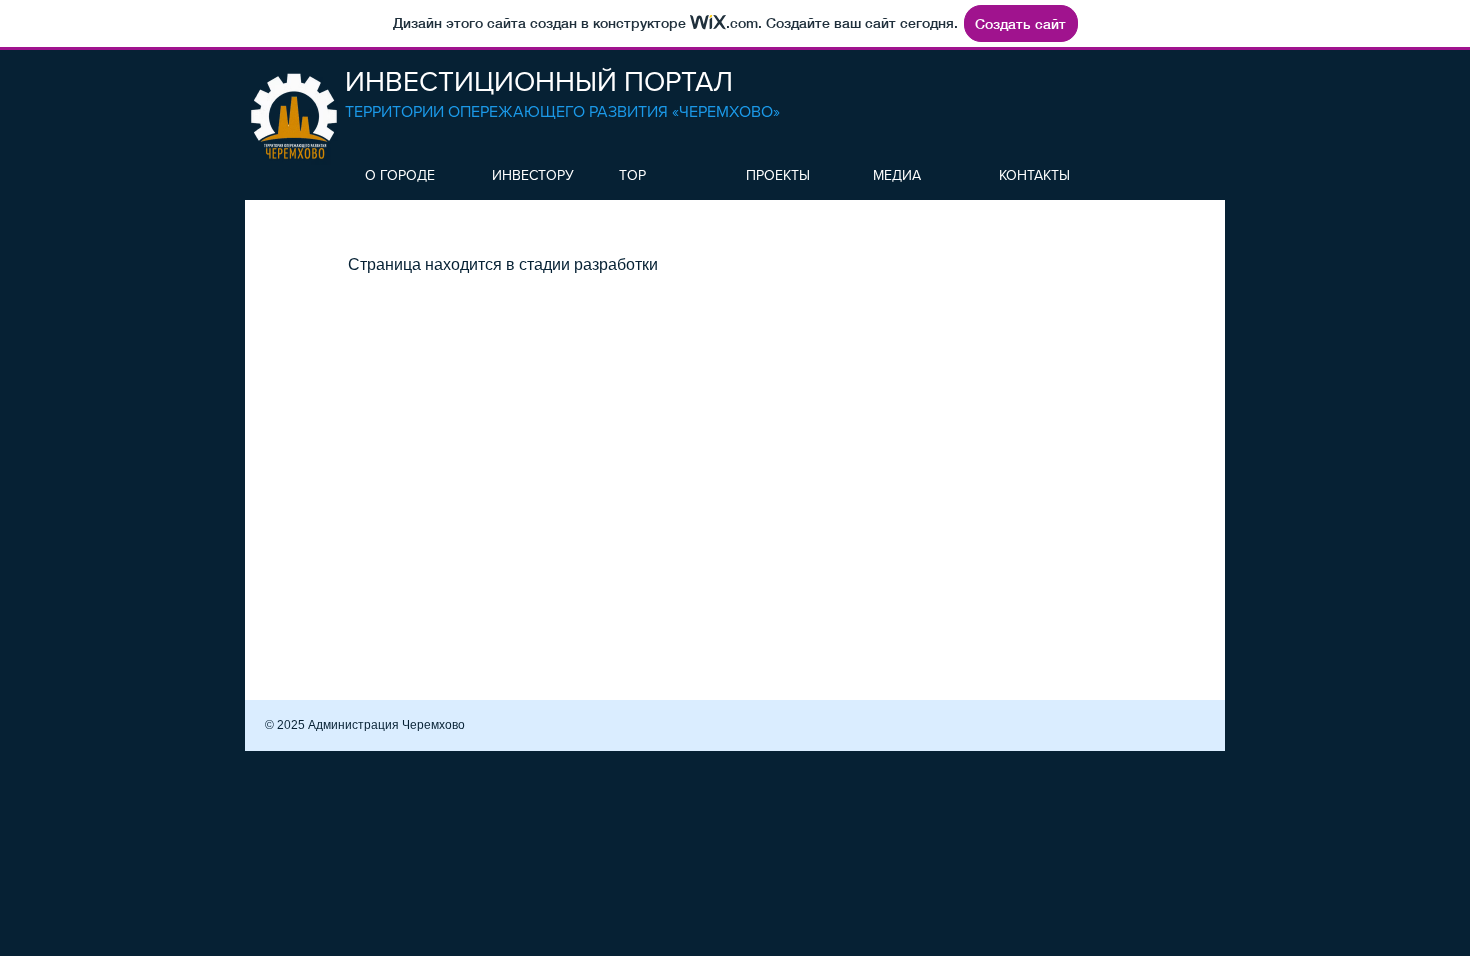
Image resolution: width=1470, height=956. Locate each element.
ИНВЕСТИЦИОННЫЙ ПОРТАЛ (539, 81)
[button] (408, 175)
